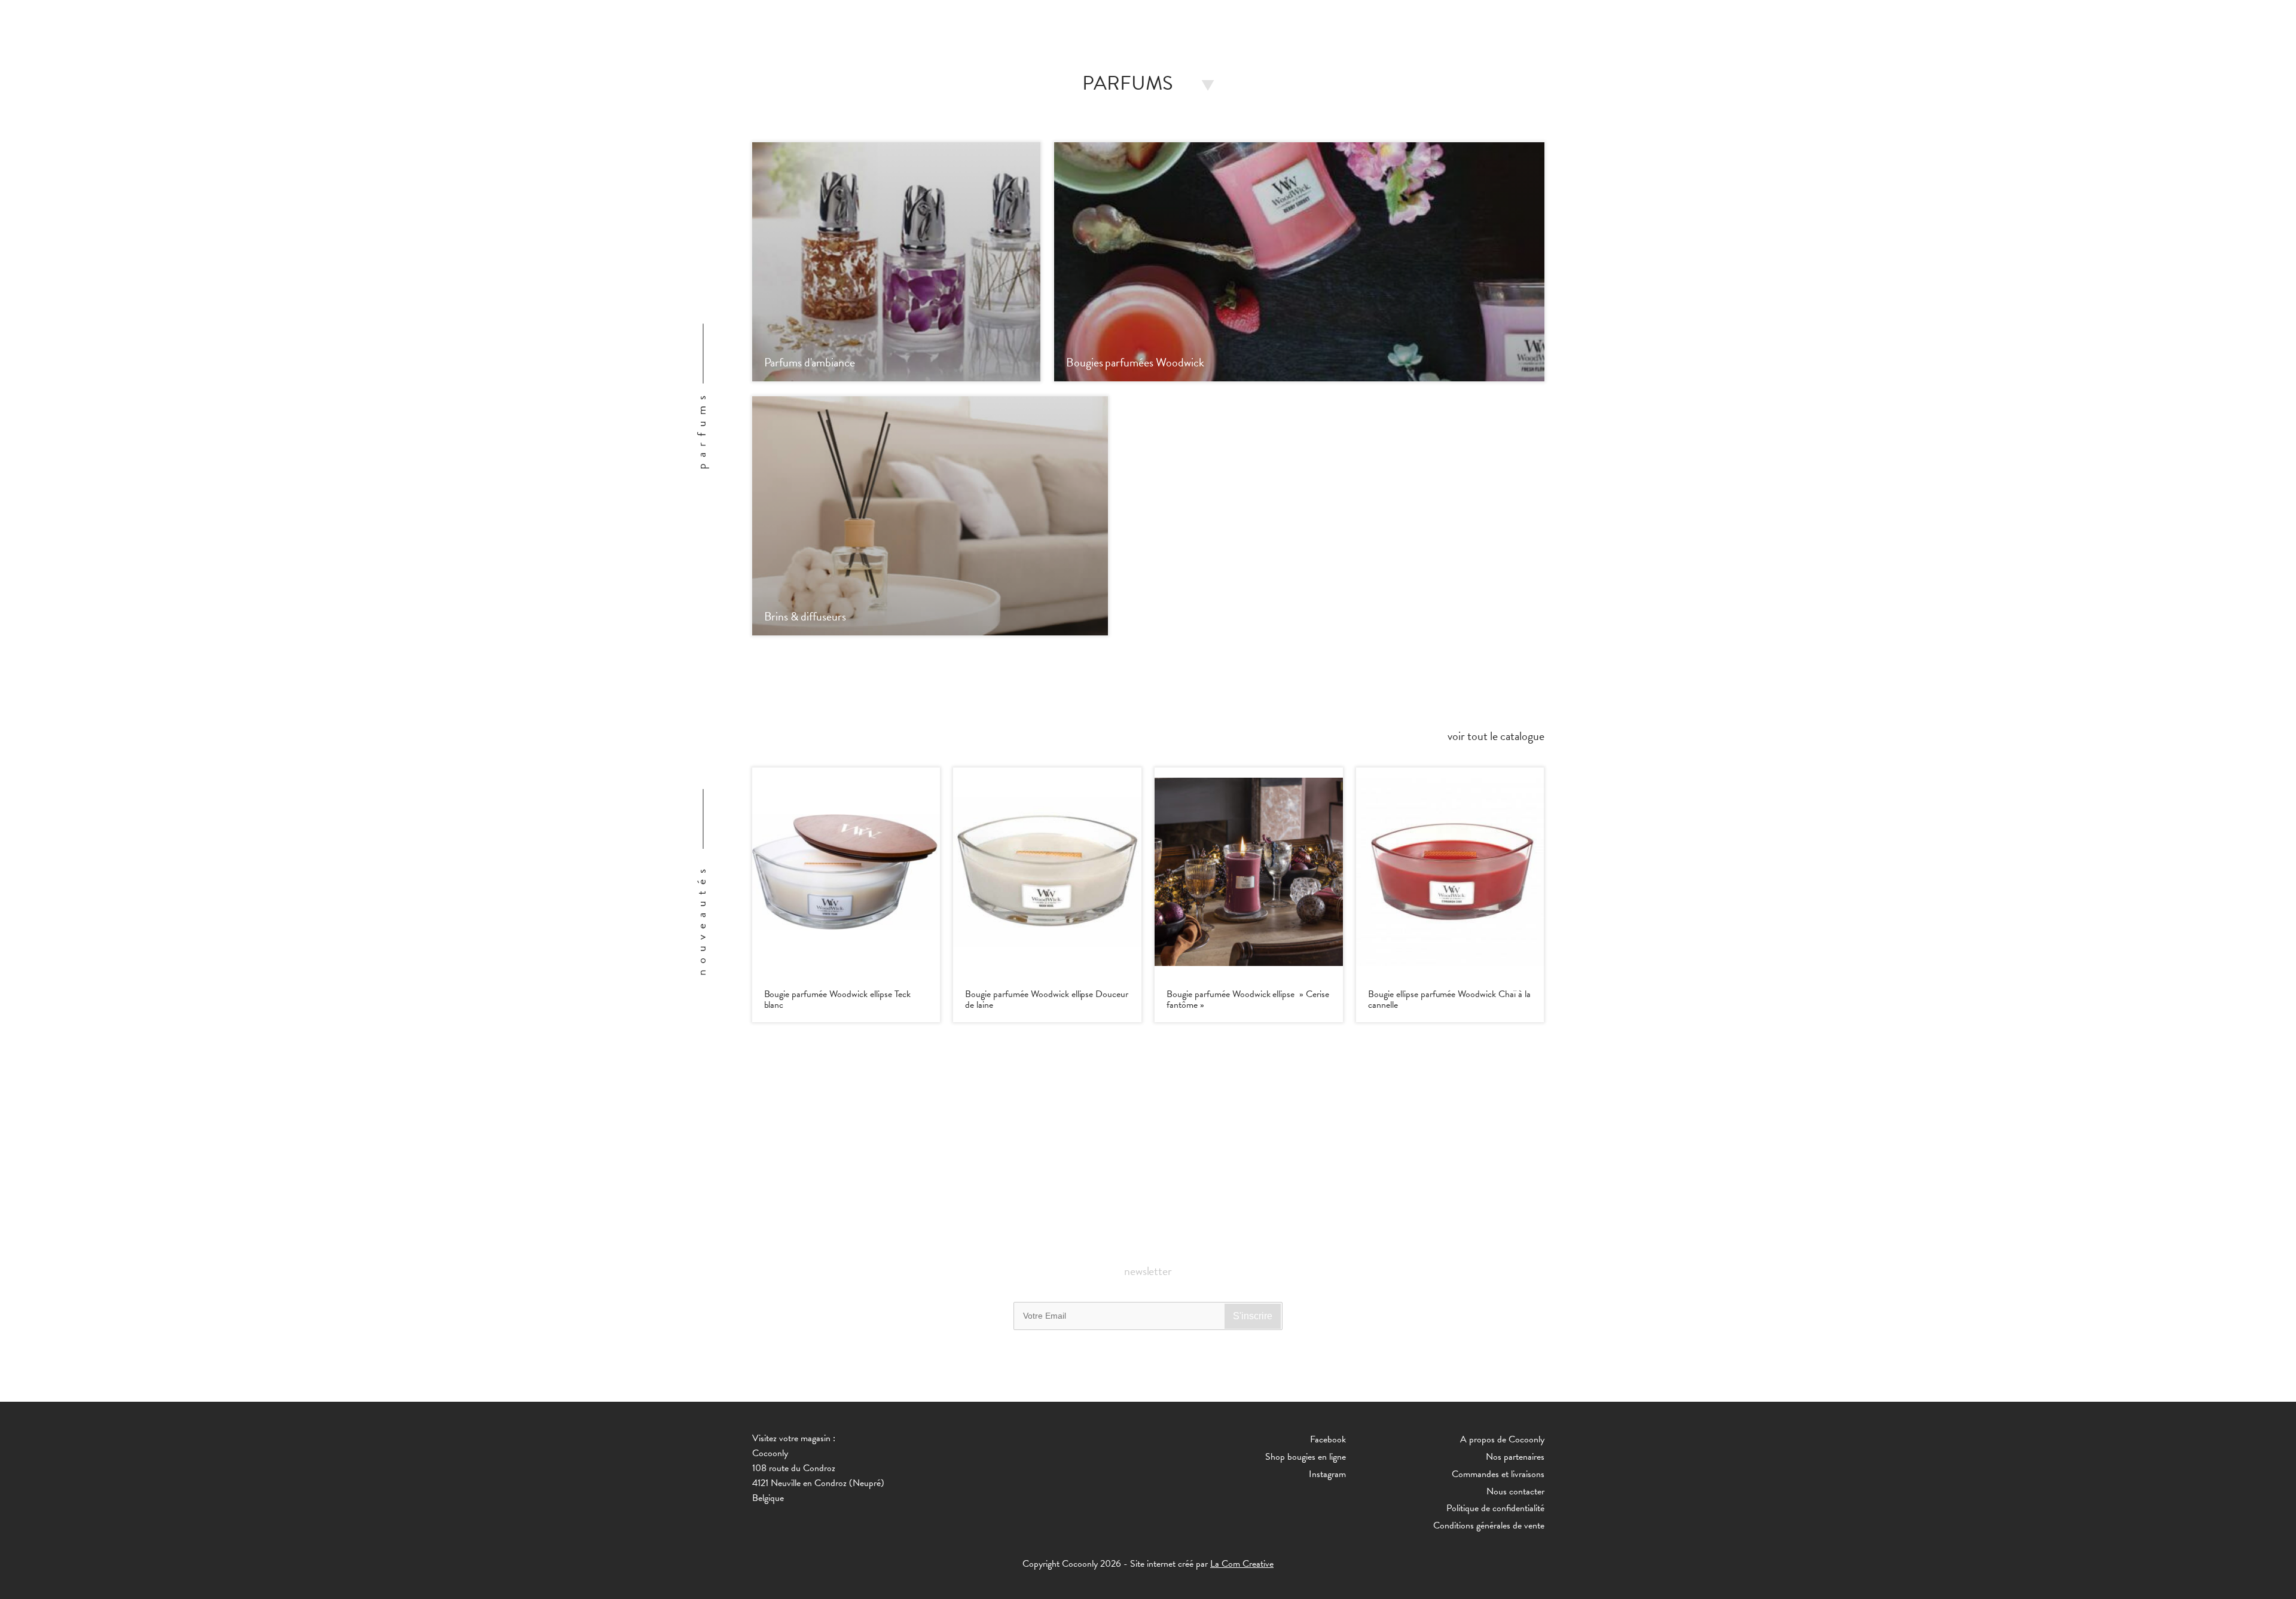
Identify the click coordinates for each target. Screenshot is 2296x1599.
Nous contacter (1515, 1491)
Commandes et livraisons (1498, 1474)
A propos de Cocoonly (1502, 1439)
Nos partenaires (1515, 1457)
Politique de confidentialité (1495, 1508)
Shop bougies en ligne (1306, 1457)
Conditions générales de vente (1489, 1525)
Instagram (1327, 1474)
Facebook (1328, 1439)
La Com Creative (1242, 1564)
